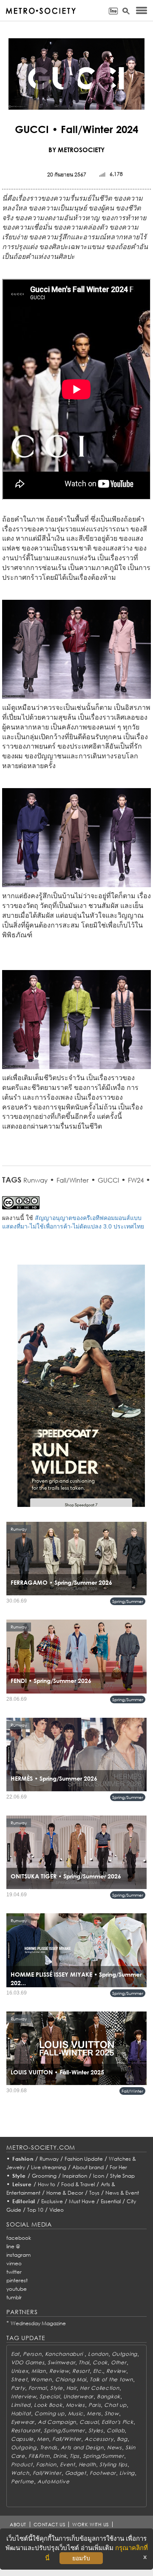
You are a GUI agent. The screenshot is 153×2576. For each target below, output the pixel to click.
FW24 (136, 1180)
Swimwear (61, 2362)
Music (76, 2413)
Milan (39, 2371)
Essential (111, 2201)
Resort (81, 2371)
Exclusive (52, 2201)
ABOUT (18, 2524)
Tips (75, 2456)
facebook (19, 2238)
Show (112, 2413)
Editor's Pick (117, 2422)
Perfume (23, 2481)
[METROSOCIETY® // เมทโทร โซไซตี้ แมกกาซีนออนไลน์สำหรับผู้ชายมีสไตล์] (41, 11)
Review (59, 2371)
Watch (20, 2473)
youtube (17, 2289)
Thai (84, 2362)
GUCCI (108, 1180)
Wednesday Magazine (38, 2323)
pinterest (17, 2280)
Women (41, 2379)
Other (119, 2362)
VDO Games (28, 2362)
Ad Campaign (57, 2422)
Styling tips (113, 2464)
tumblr (14, 2297)
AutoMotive (53, 2481)
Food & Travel (78, 2184)
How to (47, 2184)
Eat (15, 2354)
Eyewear (23, 2422)
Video (57, 2210)
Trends (49, 2447)
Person (32, 2354)
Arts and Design (82, 2447)
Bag (122, 2439)
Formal (38, 2388)
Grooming (44, 2176)
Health (87, 2464)
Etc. (98, 2371)
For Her (118, 2167)
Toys (94, 2193)
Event (68, 2464)
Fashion (23, 2159)
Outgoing (125, 2354)
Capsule (22, 2439)
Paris (95, 2405)
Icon (99, 2176)
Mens (94, 2413)
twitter (14, 2272)
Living (127, 2473)
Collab (116, 2430)
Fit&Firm (39, 2456)
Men (43, 2439)
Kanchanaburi (65, 2354)
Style (19, 2176)
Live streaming (49, 2167)
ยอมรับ (81, 2558)
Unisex (20, 2371)
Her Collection (99, 2388)
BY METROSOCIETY (76, 150)
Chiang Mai (71, 2379)
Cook (100, 2362)
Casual (89, 2422)
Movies (75, 2405)
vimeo (14, 2263)
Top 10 (35, 2210)
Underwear (78, 2396)
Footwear (103, 2473)
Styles (96, 2430)
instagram (18, 2255)
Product (22, 2464)
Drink (60, 2456)
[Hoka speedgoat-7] (81, 1392)
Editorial (24, 2201)
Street (19, 2379)
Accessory (99, 2439)
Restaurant (26, 2430)
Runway (35, 1180)
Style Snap (122, 2176)
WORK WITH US (91, 2524)
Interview (24, 2396)
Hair (72, 2388)
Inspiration (75, 2176)
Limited (21, 2405)
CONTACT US (50, 2524)
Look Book (48, 2405)
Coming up (49, 2413)
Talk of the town (111, 2379)
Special (50, 2396)
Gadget (76, 2473)
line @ (13, 2246)
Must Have (82, 2201)
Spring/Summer (128, 1601)
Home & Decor (65, 2193)
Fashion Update (84, 2159)
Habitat (21, 2413)
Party (18, 2388)
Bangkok (109, 2396)
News (115, 2447)
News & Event (122, 2193)
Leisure (22, 2184)
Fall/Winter (73, 1180)
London (98, 2354)
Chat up (115, 2405)
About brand (88, 2167)
